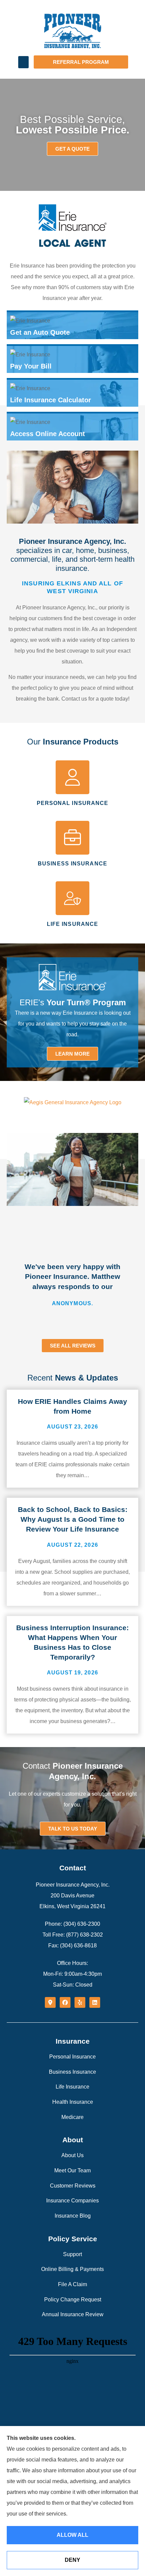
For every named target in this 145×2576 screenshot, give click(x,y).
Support (72, 2254)
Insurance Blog (73, 2216)
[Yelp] (80, 2002)
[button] (23, 62)
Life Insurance (72, 2087)
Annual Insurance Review (73, 2314)
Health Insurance (73, 2102)
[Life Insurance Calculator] (72, 393)
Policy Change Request (73, 2300)
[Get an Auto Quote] (72, 326)
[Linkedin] (95, 2002)
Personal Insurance (72, 2057)
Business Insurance (72, 2072)
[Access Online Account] (72, 427)
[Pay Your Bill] (72, 359)
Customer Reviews (73, 2186)
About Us (72, 2155)
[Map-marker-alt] (50, 2002)
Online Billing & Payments (72, 2269)
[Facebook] (65, 2002)
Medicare (72, 2117)
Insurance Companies (72, 2201)
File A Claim (72, 2284)
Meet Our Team (72, 2170)
